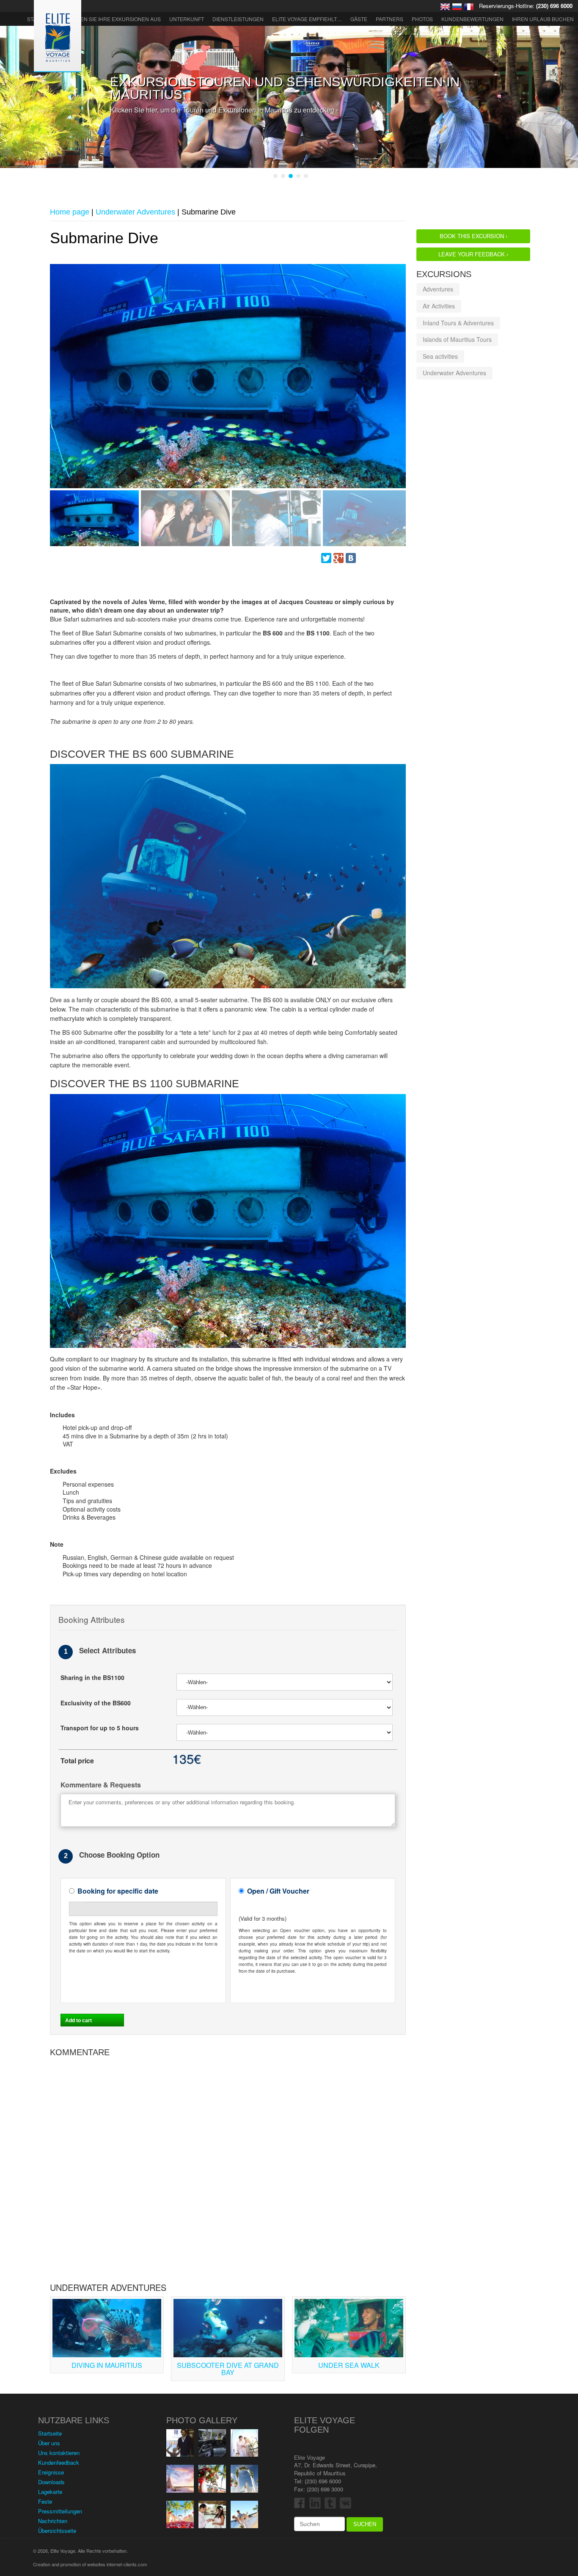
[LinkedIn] (388, 558)
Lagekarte (50, 2492)
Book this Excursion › (473, 236)
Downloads (51, 2482)
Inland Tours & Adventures (458, 323)
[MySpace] (363, 558)
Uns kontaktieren (59, 2453)
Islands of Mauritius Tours (457, 339)
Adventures (438, 289)
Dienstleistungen (238, 19)
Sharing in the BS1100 (92, 1678)
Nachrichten (53, 2521)
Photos (422, 19)
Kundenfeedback (59, 2462)
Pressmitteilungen (60, 2511)
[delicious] (375, 558)
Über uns (49, 2443)
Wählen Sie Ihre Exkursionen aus (113, 19)
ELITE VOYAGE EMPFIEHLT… (307, 19)
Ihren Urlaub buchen (543, 19)
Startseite (50, 2433)
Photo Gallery (202, 2420)
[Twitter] (326, 558)
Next (56, 384)
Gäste (359, 19)
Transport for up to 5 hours (100, 1728)
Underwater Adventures (454, 373)
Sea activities (440, 356)
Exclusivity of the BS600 (96, 1703)
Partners (389, 19)
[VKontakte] (351, 558)
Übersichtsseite (57, 2531)
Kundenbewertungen (472, 19)
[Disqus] (228, 2167)
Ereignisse (51, 2472)
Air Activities (439, 306)
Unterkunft (187, 19)
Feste (45, 2501)
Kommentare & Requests (101, 1785)
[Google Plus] (339, 558)
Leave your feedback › (473, 254)
